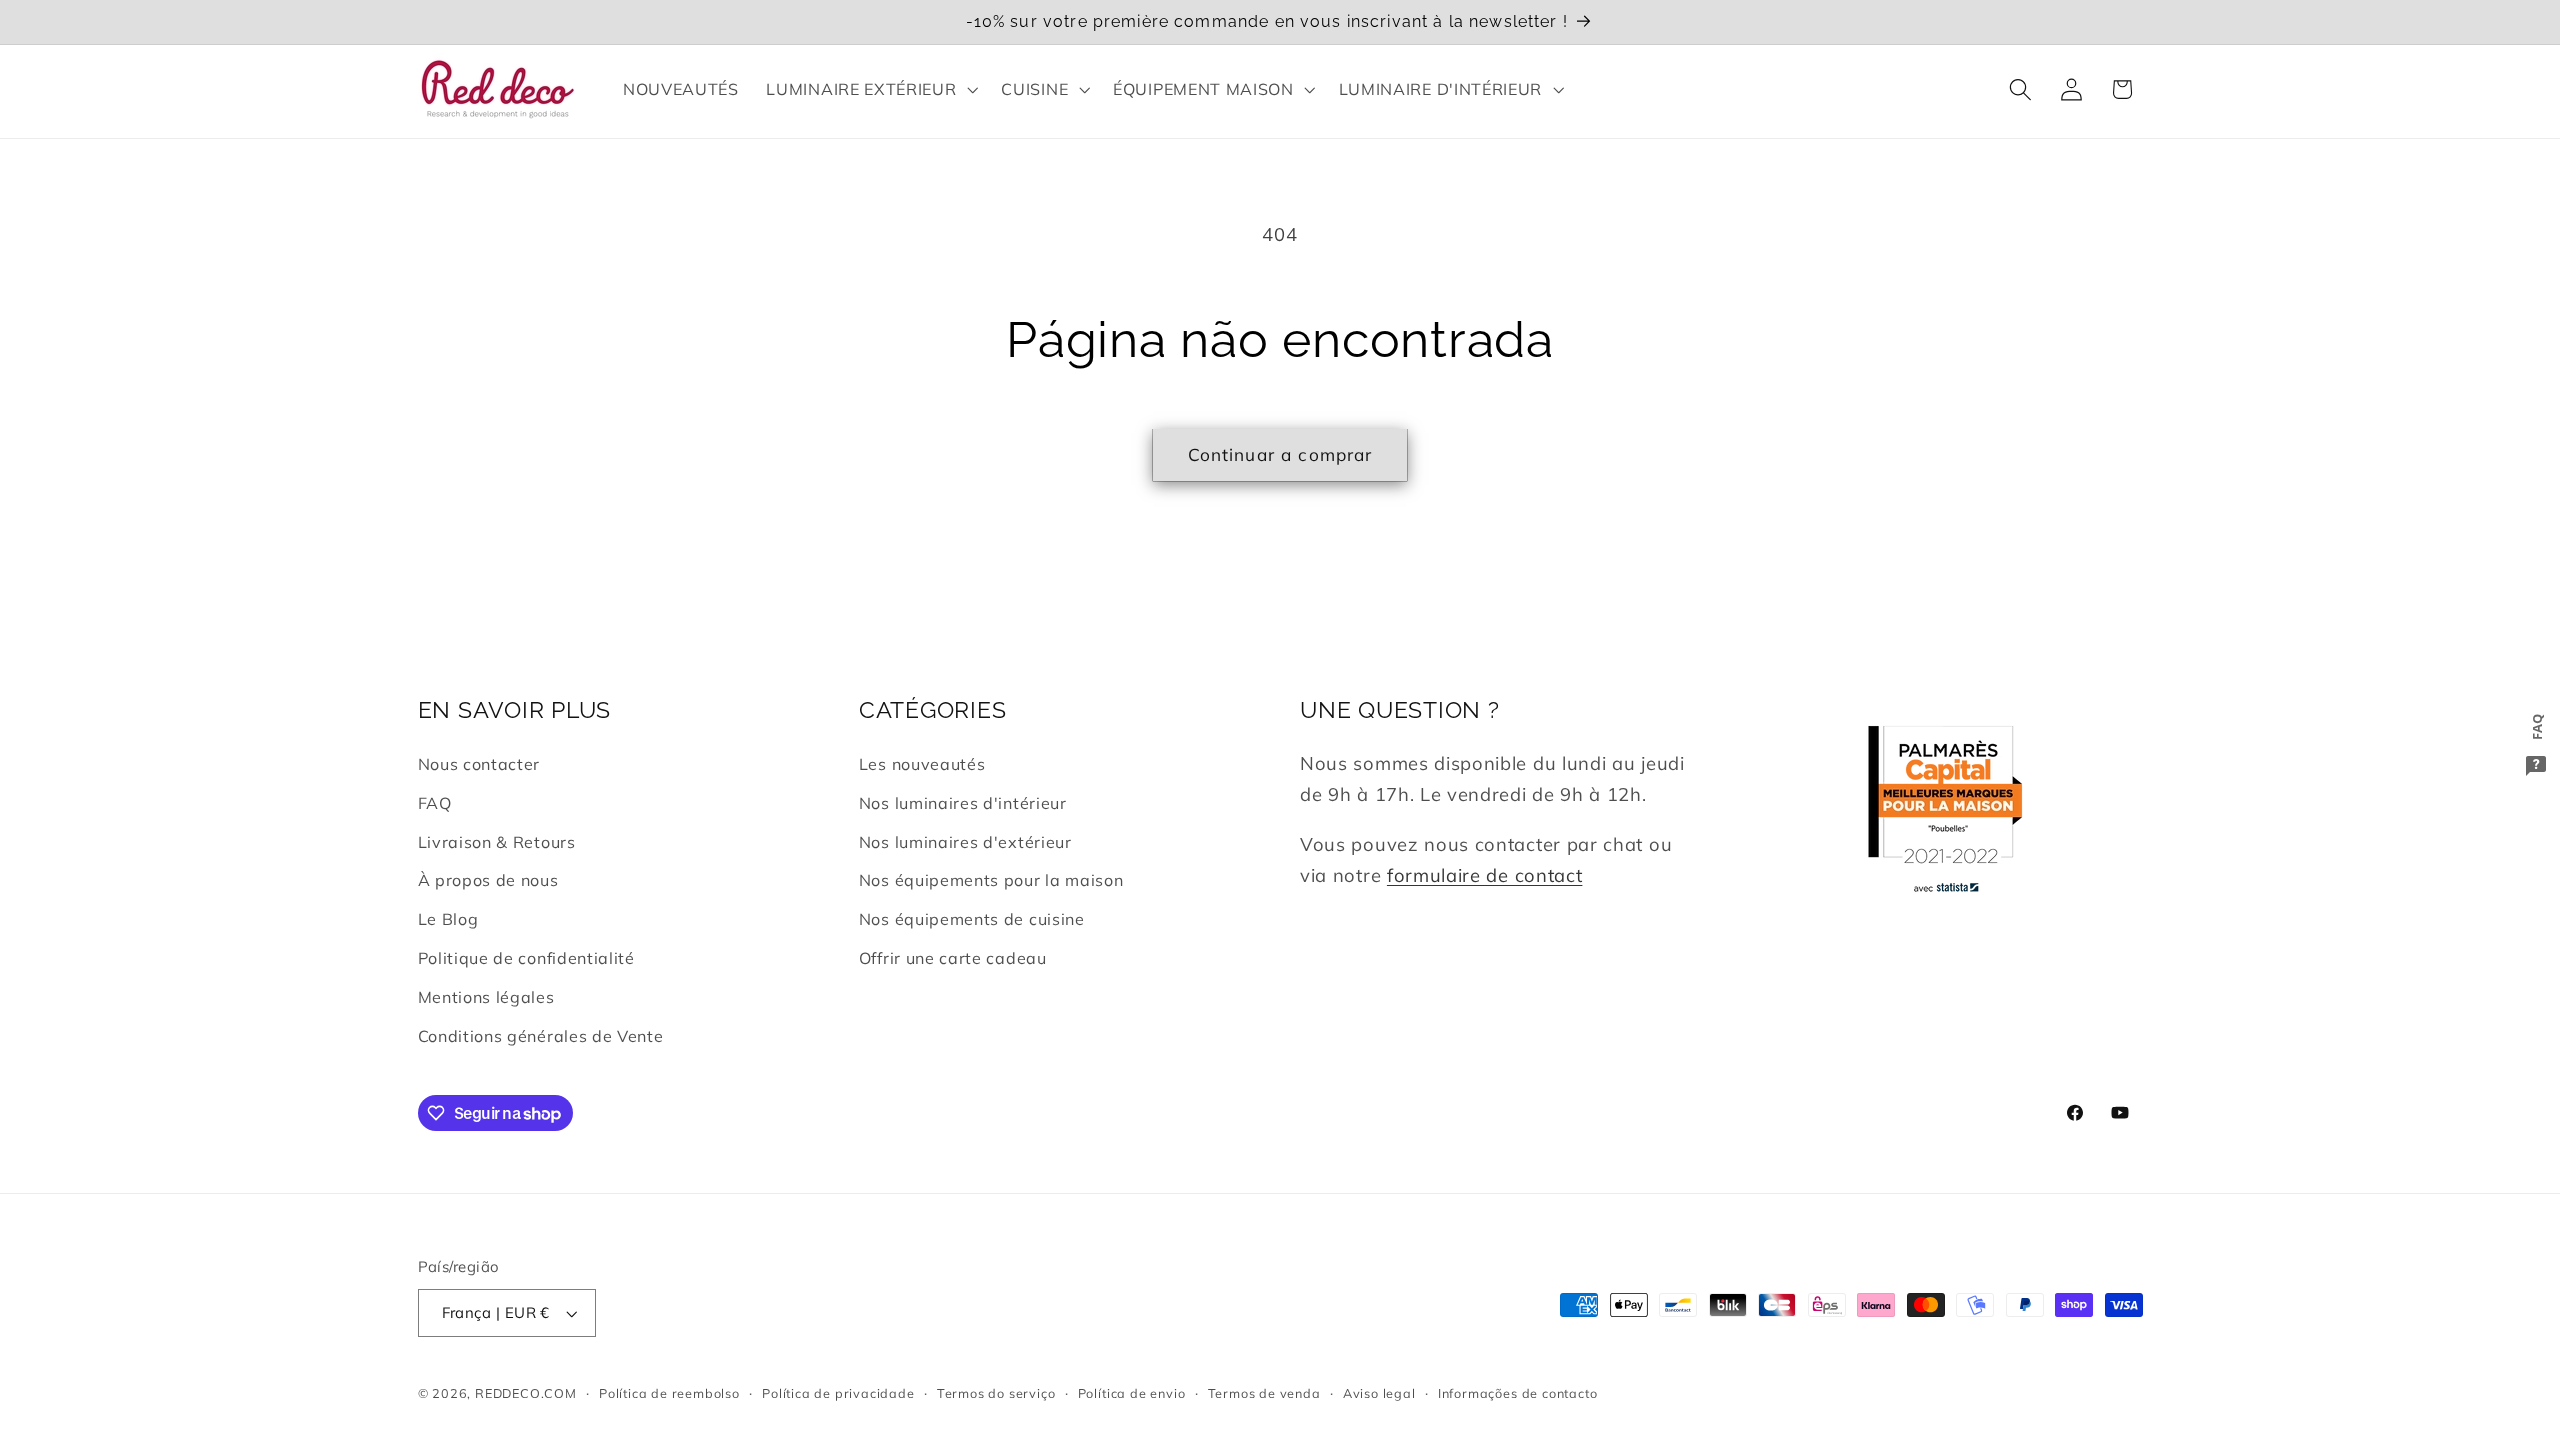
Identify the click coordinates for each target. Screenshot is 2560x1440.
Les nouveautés (922, 764)
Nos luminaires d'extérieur (965, 842)
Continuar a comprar (1280, 454)
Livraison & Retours (497, 842)
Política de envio (1132, 1393)
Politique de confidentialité (526, 958)
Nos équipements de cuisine (972, 919)
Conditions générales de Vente (541, 1036)
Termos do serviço (996, 1393)
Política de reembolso (669, 1393)
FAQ (435, 803)
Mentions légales (486, 997)
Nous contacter (479, 764)
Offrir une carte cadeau (953, 958)
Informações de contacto (1518, 1393)
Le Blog (448, 919)
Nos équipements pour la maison (991, 880)
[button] (870, 89)
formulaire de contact (1485, 875)
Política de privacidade (838, 1393)
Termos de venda (1264, 1393)
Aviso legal (1379, 1393)
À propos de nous (488, 880)
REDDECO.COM (526, 1393)
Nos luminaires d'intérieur (963, 803)
